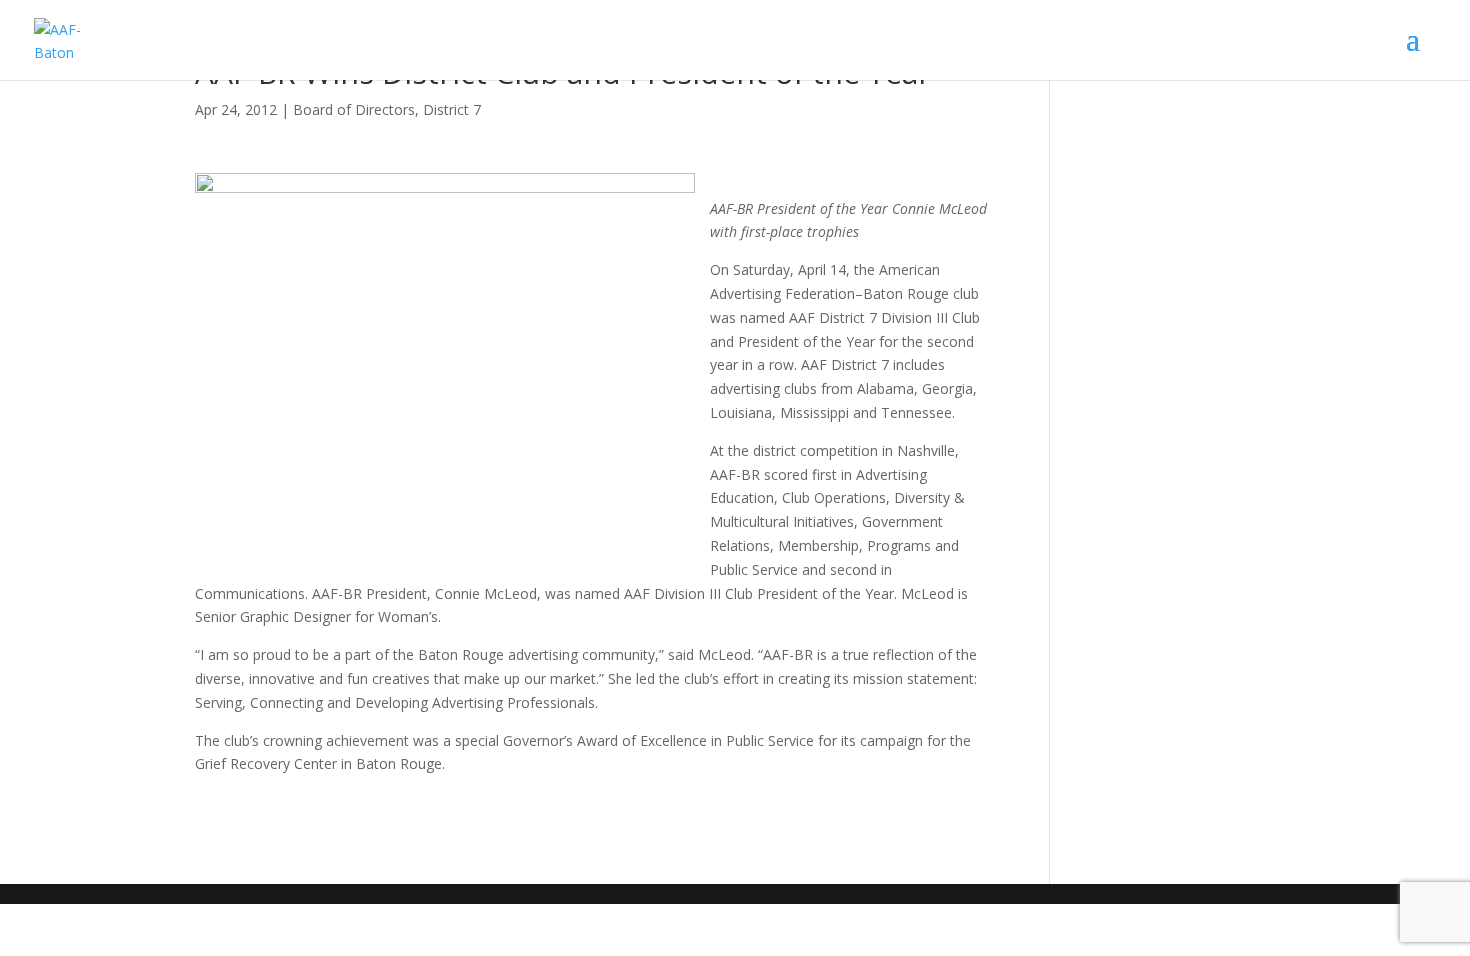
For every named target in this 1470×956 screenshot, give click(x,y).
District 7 (452, 109)
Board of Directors (354, 109)
